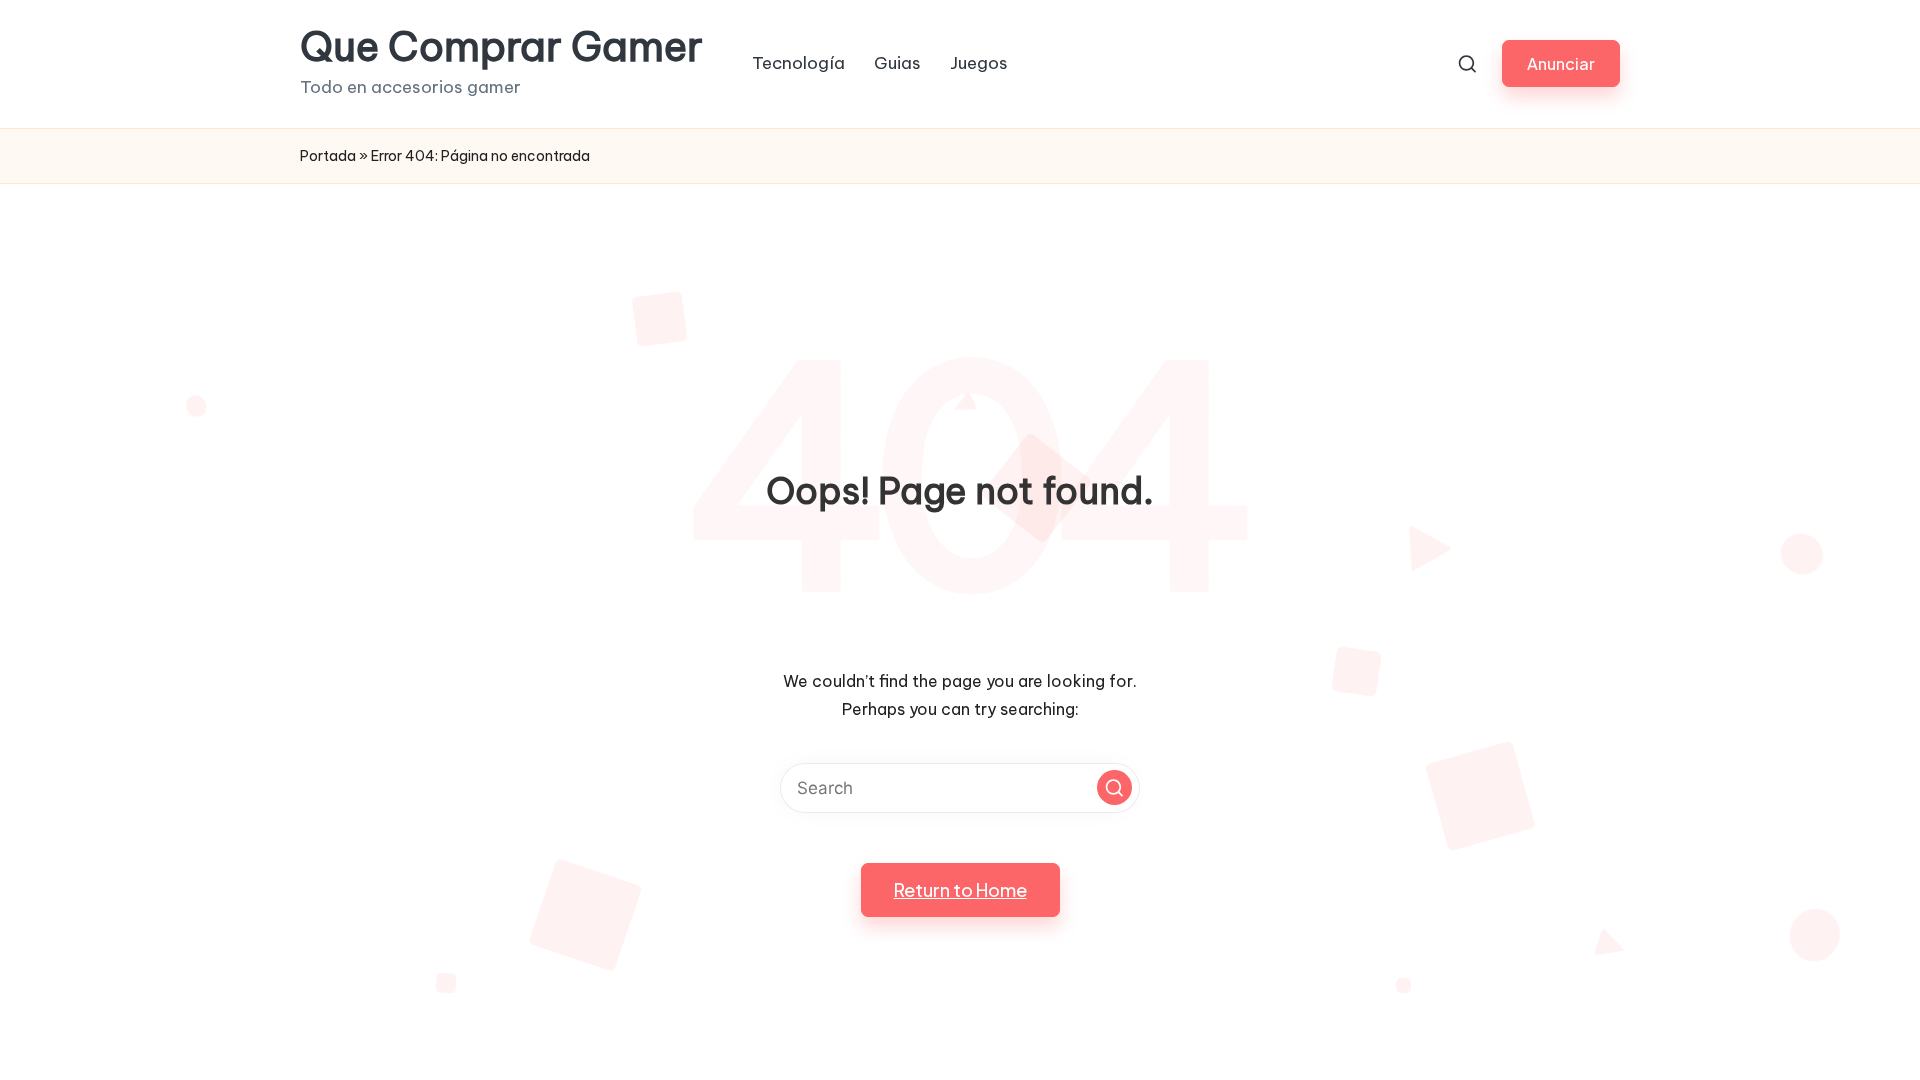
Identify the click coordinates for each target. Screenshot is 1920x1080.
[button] (1561, 63)
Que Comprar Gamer (501, 47)
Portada (328, 156)
